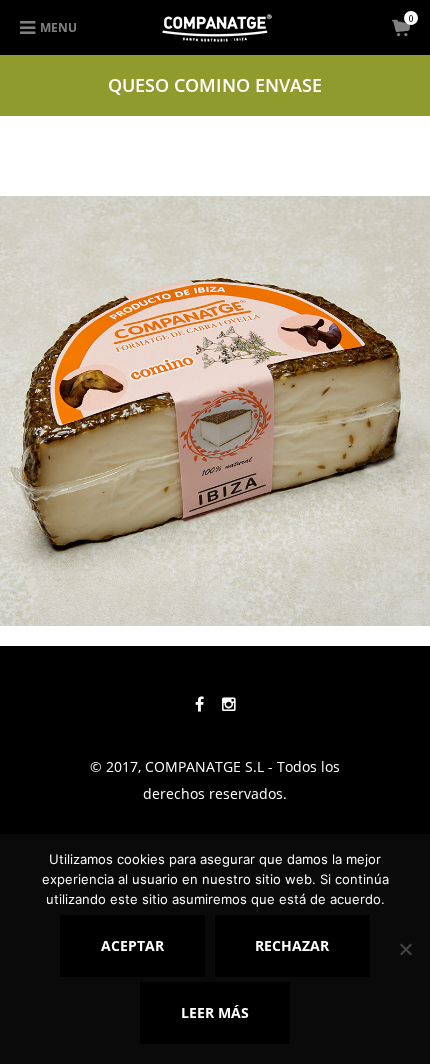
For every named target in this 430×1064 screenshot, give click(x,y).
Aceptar (132, 945)
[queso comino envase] (215, 408)
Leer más (215, 1012)
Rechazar (292, 945)
